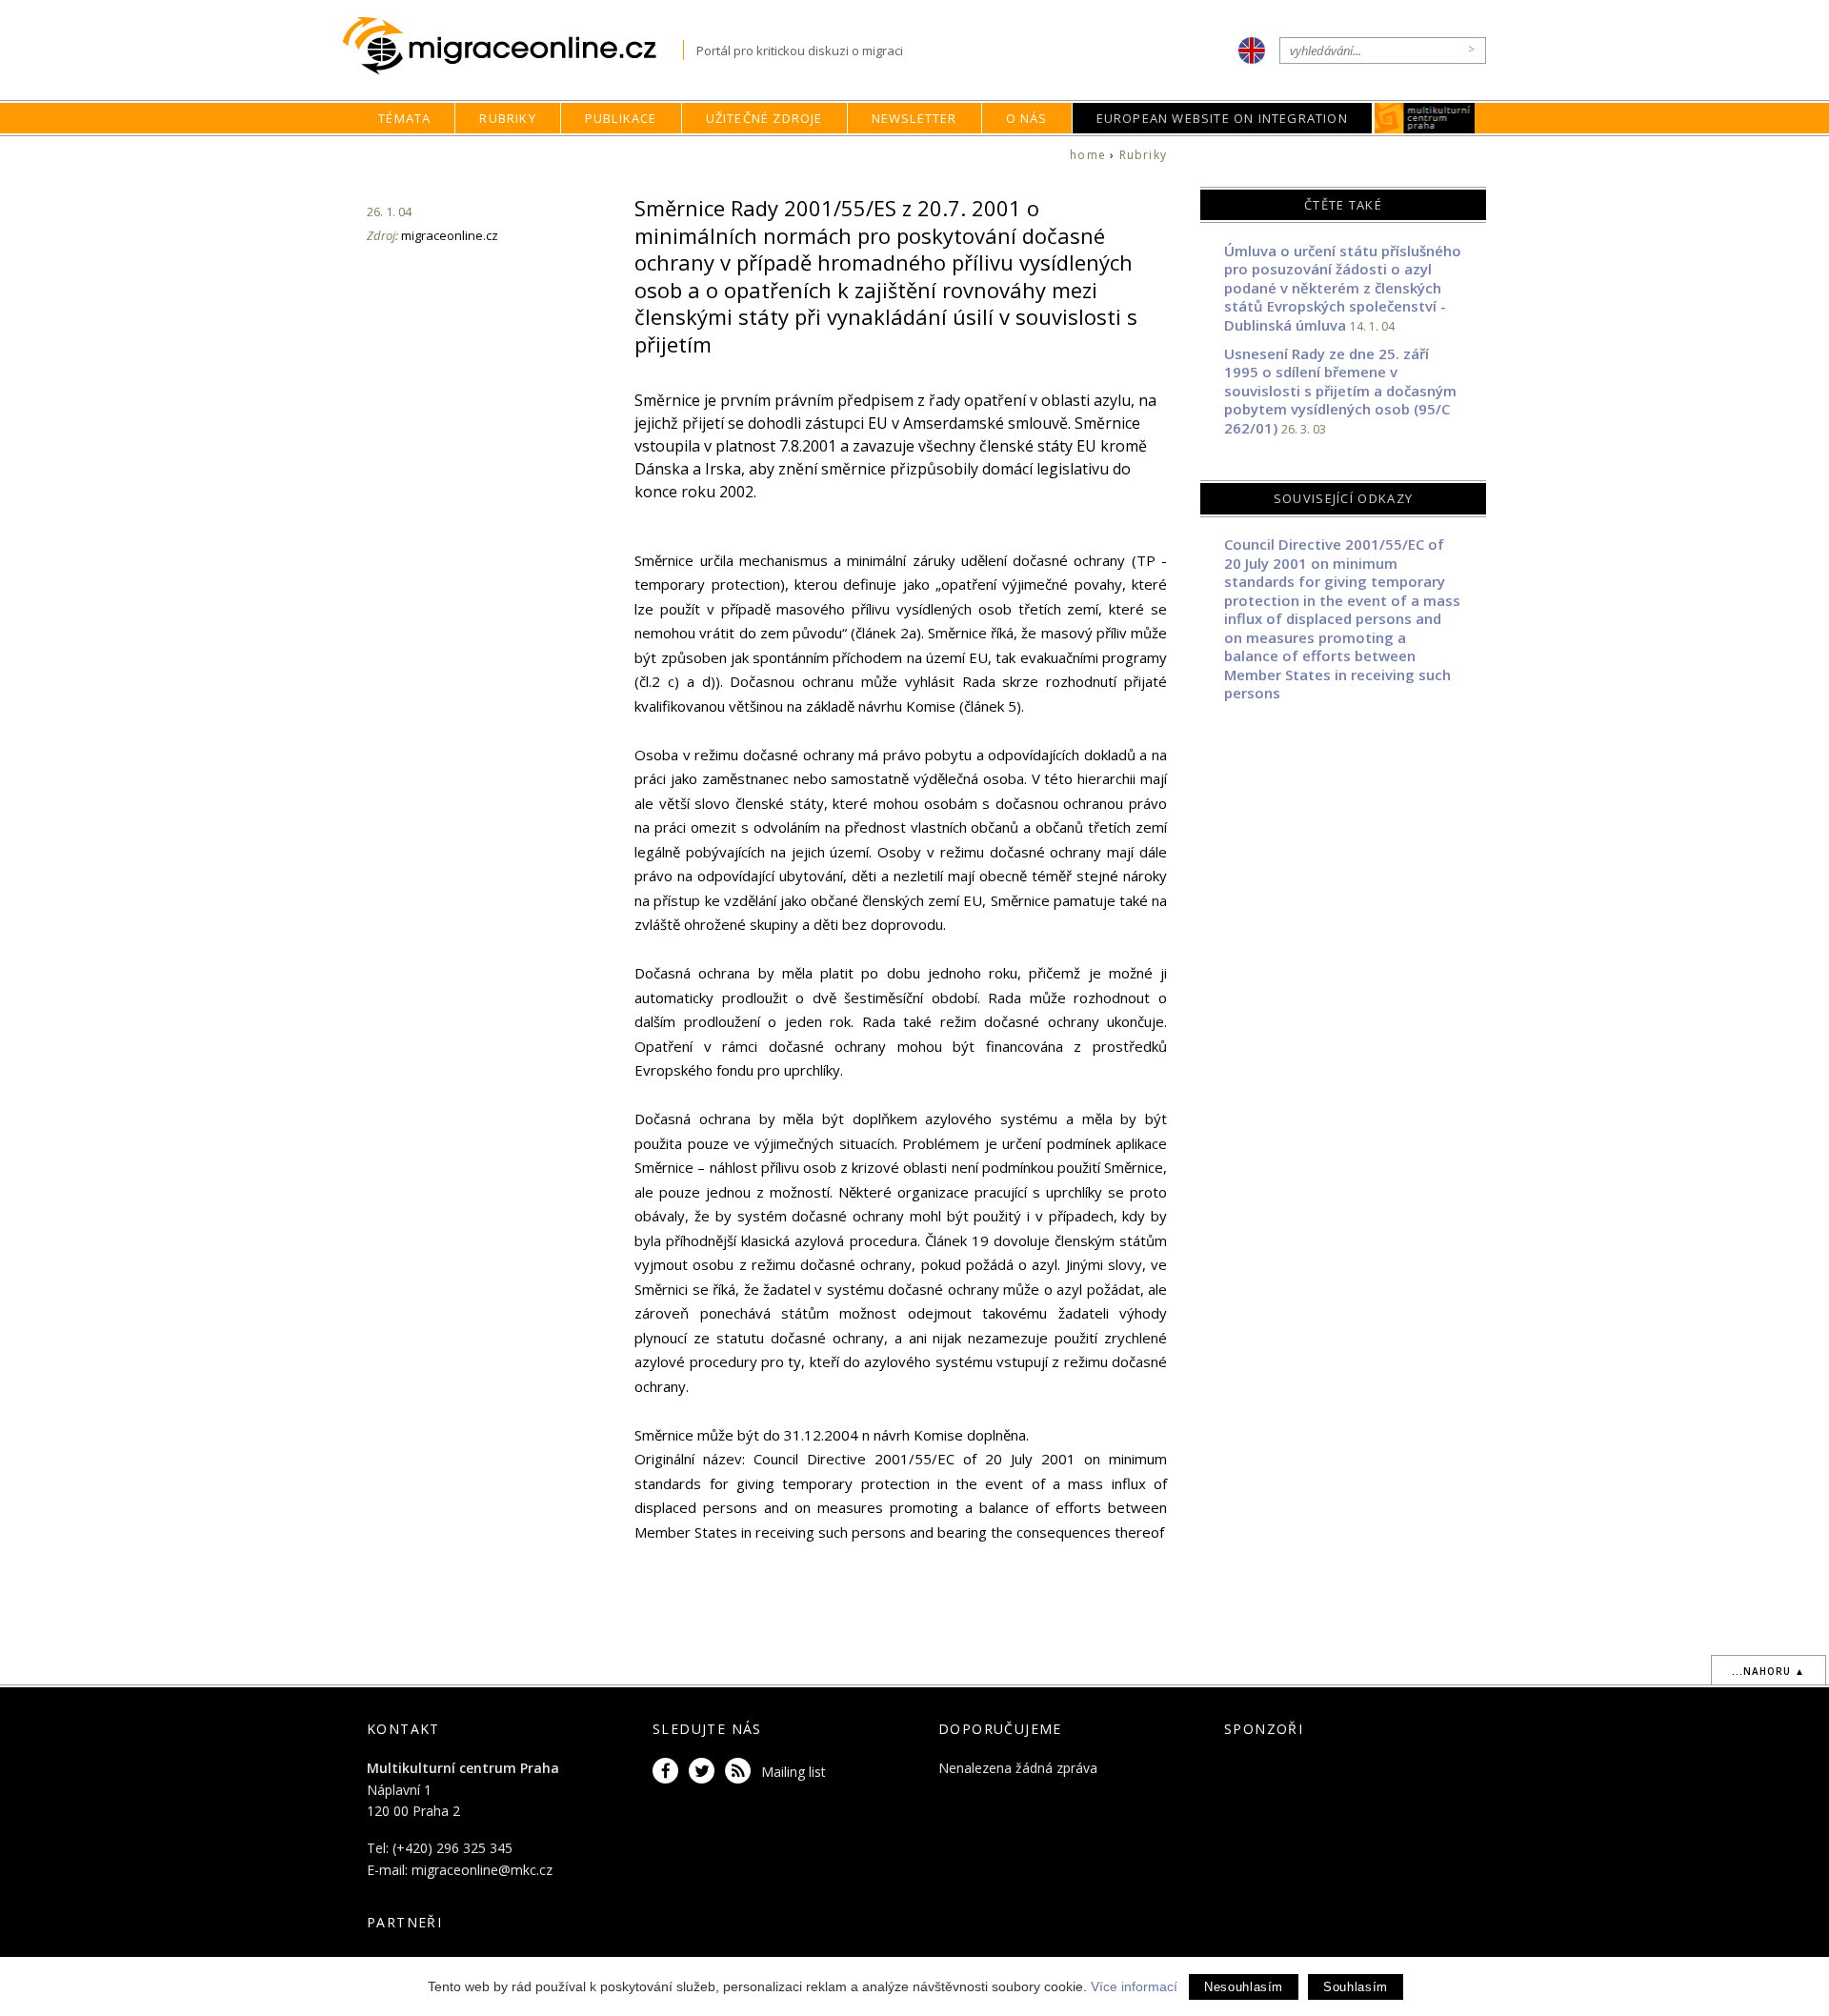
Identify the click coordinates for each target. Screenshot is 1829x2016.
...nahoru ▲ (1769, 1671)
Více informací (1134, 1986)
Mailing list (794, 1772)
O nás (1027, 118)
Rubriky (507, 118)
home (1088, 155)
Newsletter (914, 118)
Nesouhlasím (1244, 1987)
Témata (404, 118)
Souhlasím (1356, 1987)
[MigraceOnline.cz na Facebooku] (669, 1772)
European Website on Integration (1222, 118)
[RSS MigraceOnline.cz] (741, 1772)
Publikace (621, 118)
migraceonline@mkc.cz (482, 1870)
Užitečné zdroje (764, 118)
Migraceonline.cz (513, 46)
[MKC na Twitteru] (705, 1772)
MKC (1425, 118)
